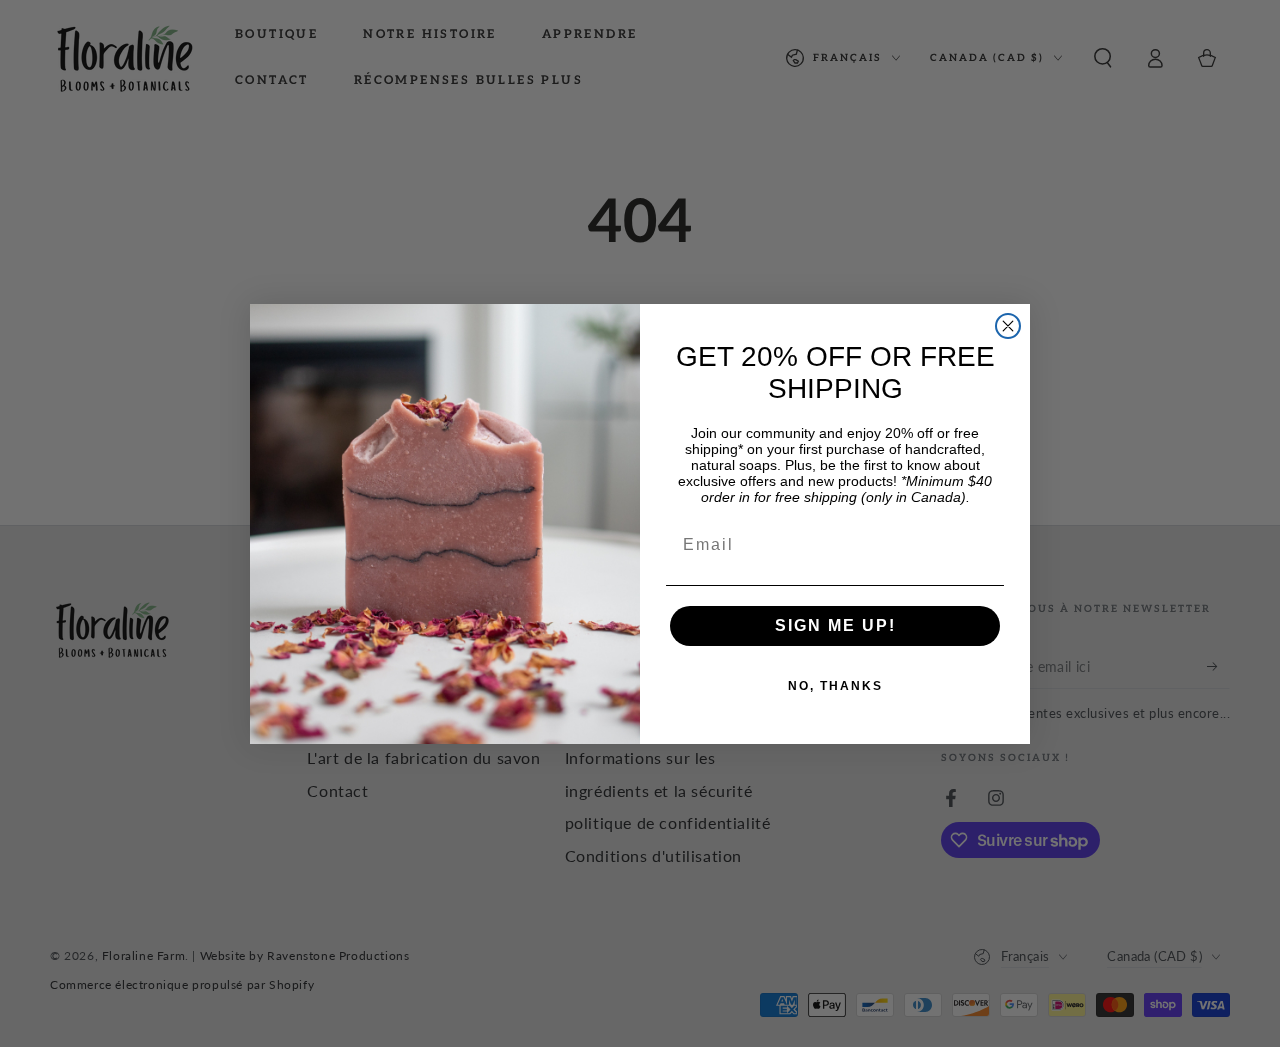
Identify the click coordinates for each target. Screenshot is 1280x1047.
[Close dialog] (1008, 326)
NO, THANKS (835, 686)
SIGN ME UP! (835, 625)
